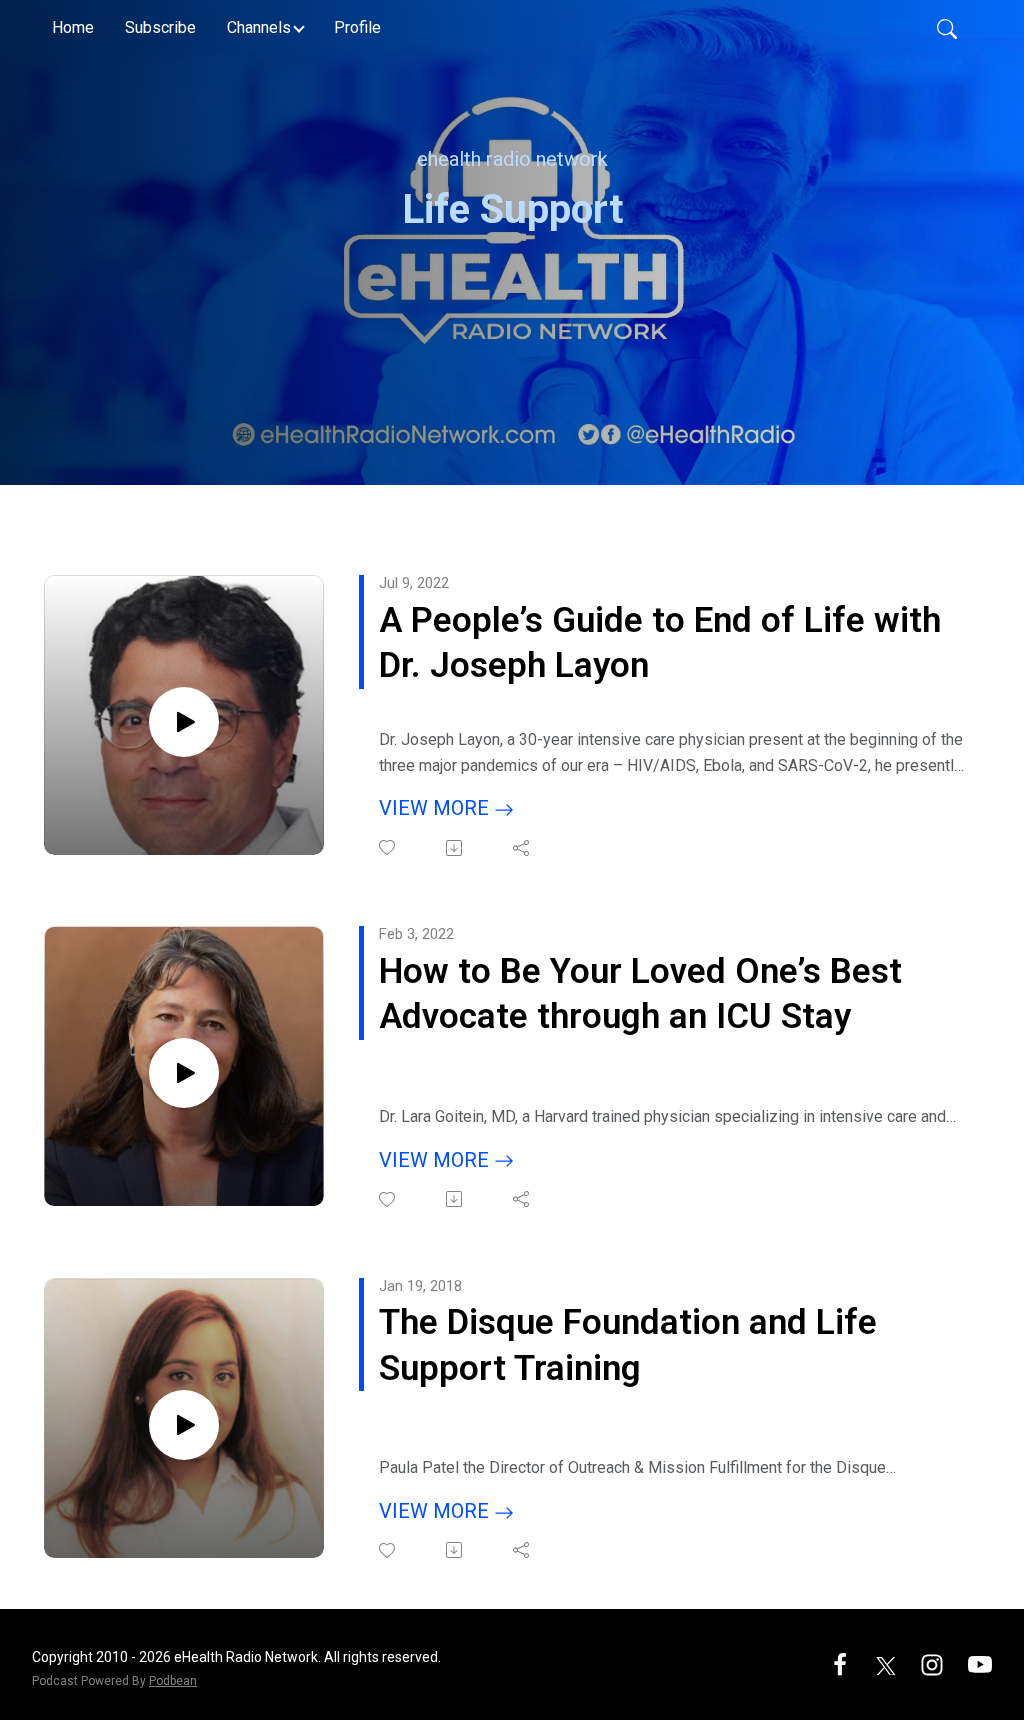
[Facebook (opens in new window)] (840, 1663)
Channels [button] (259, 27)
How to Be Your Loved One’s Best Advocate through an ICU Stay (640, 994)
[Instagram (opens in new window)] (932, 1663)
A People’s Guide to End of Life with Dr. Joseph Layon (660, 643)
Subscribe (160, 27)
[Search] (947, 28)
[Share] (522, 848)
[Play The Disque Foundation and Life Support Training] (184, 1425)
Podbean (173, 1681)
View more (436, 808)
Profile (357, 27)
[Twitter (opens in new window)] (886, 1663)
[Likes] (388, 847)
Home (73, 27)
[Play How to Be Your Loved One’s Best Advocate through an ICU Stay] (184, 1073)
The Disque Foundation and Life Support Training (628, 1345)
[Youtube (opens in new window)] (980, 1663)
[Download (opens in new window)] (455, 848)
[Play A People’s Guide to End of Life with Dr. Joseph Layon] (184, 722)
